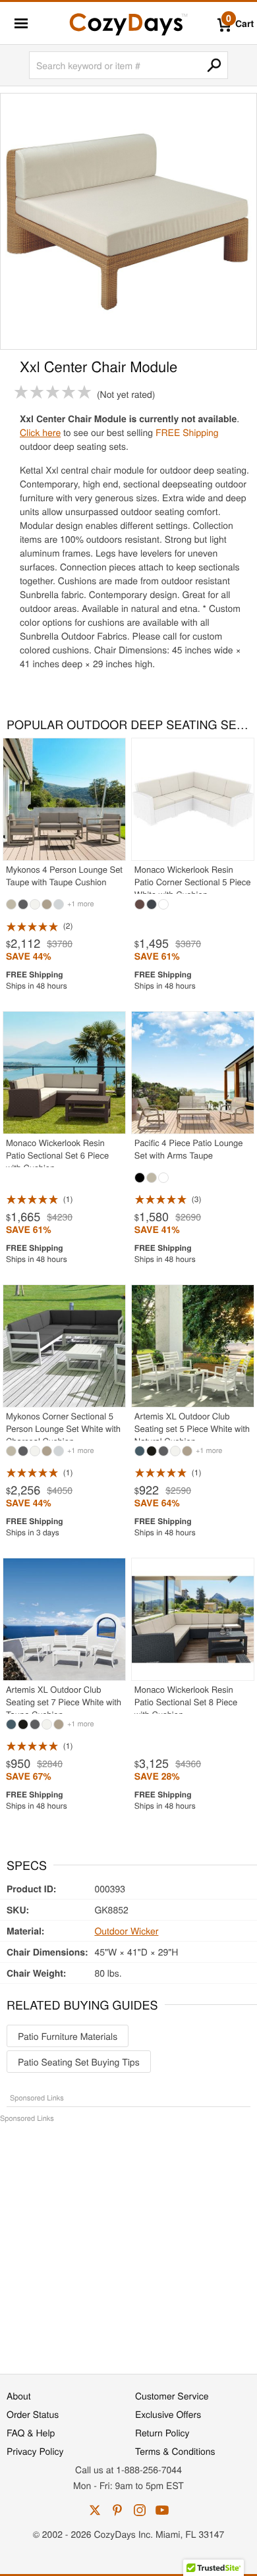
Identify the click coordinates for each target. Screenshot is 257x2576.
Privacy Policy (35, 2451)
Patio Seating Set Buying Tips (79, 2062)
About (19, 2396)
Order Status (33, 2414)
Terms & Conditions (175, 2451)
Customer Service (172, 2396)
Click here (40, 432)
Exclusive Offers (168, 2414)
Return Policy (162, 2432)
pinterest (117, 2510)
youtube (162, 2510)
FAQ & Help (31, 2432)
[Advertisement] (128, 2241)
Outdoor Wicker (126, 1931)
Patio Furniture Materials (68, 2036)
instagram (140, 2510)
